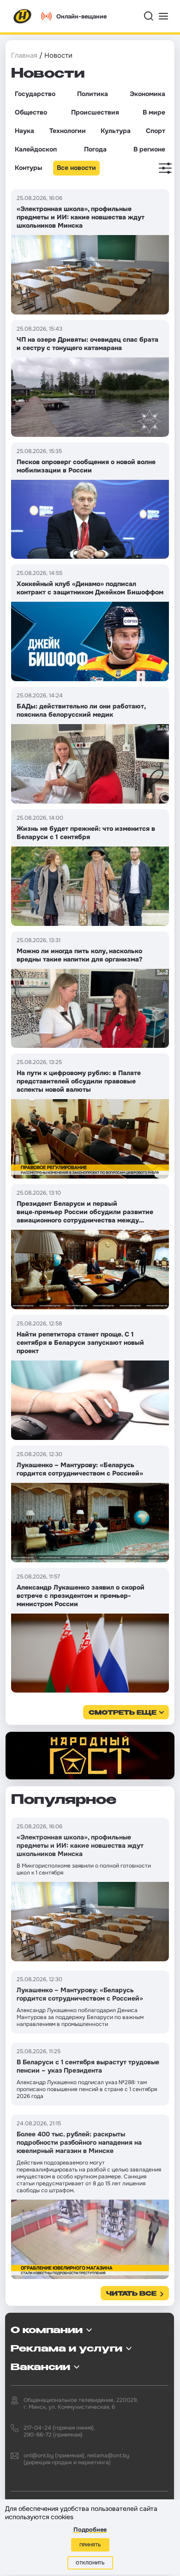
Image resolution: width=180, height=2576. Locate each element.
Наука (24, 131)
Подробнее (90, 2530)
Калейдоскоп (36, 149)
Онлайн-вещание (81, 16)
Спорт (156, 131)
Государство (35, 94)
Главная (24, 55)
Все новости (76, 168)
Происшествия (95, 112)
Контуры (28, 168)
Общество (31, 112)
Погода (95, 149)
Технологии (68, 131)
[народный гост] (90, 1756)
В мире (154, 112)
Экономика (147, 94)
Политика (93, 94)
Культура (116, 131)
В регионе (149, 149)
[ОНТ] (23, 16)
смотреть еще (123, 1713)
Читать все (131, 2294)
